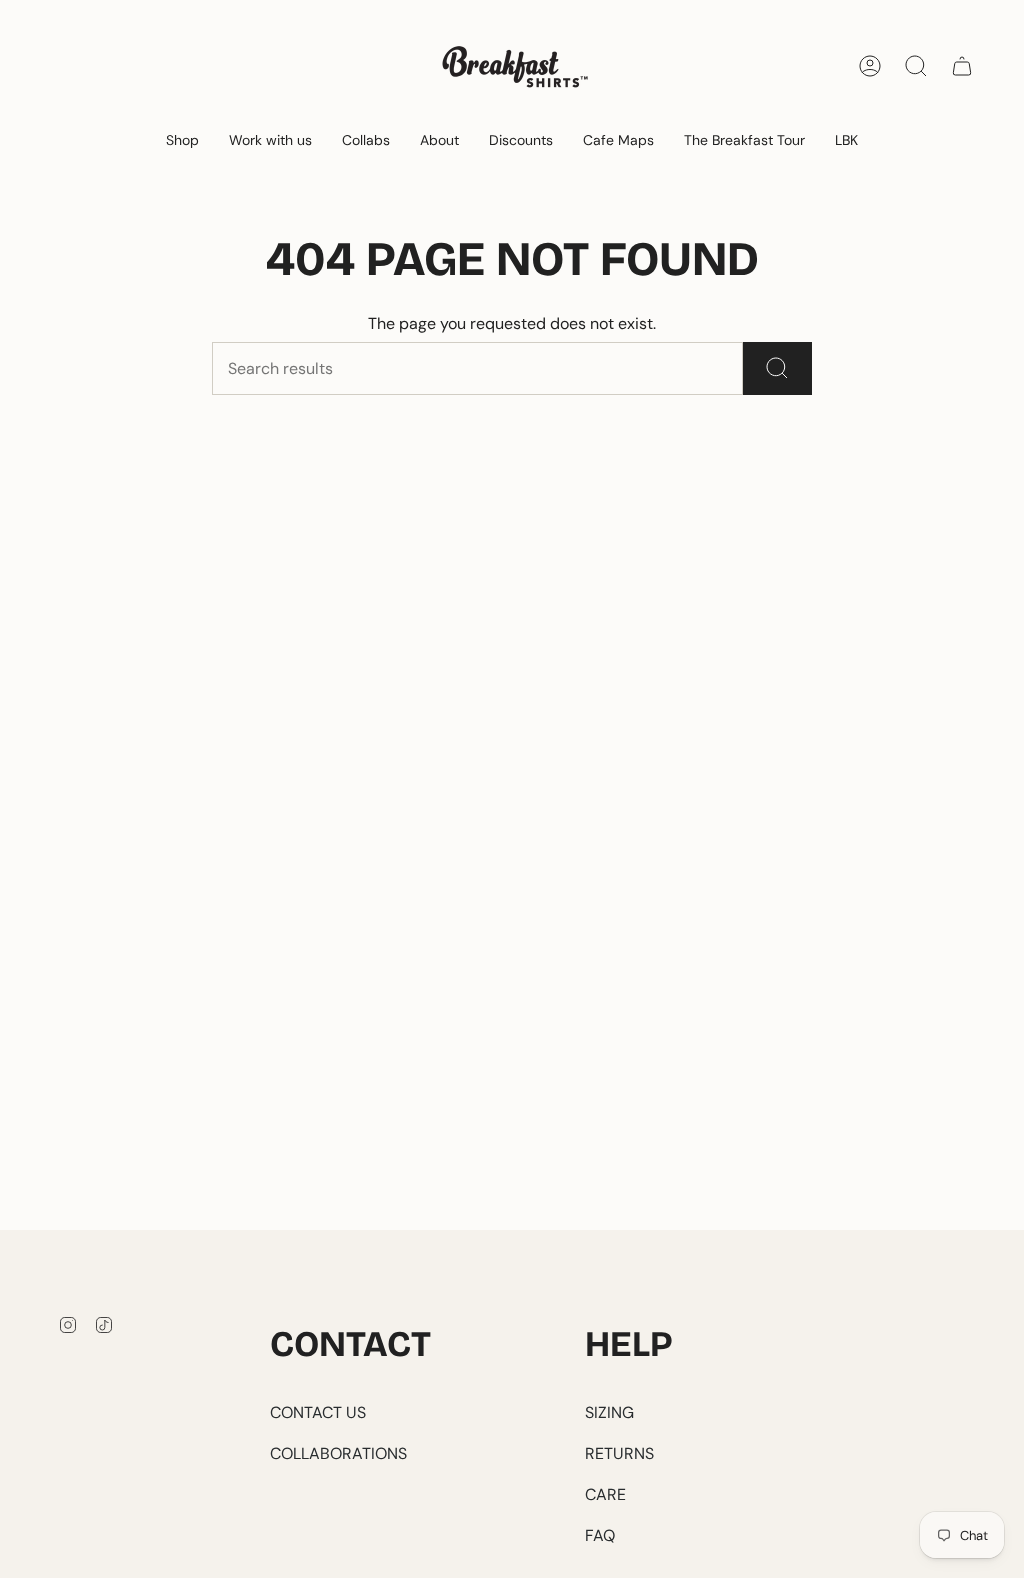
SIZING (609, 1412)
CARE (605, 1494)
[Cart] (962, 66)
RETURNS (619, 1453)
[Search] (777, 368)
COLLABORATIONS (338, 1453)
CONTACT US (318, 1412)
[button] (182, 141)
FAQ (600, 1535)
